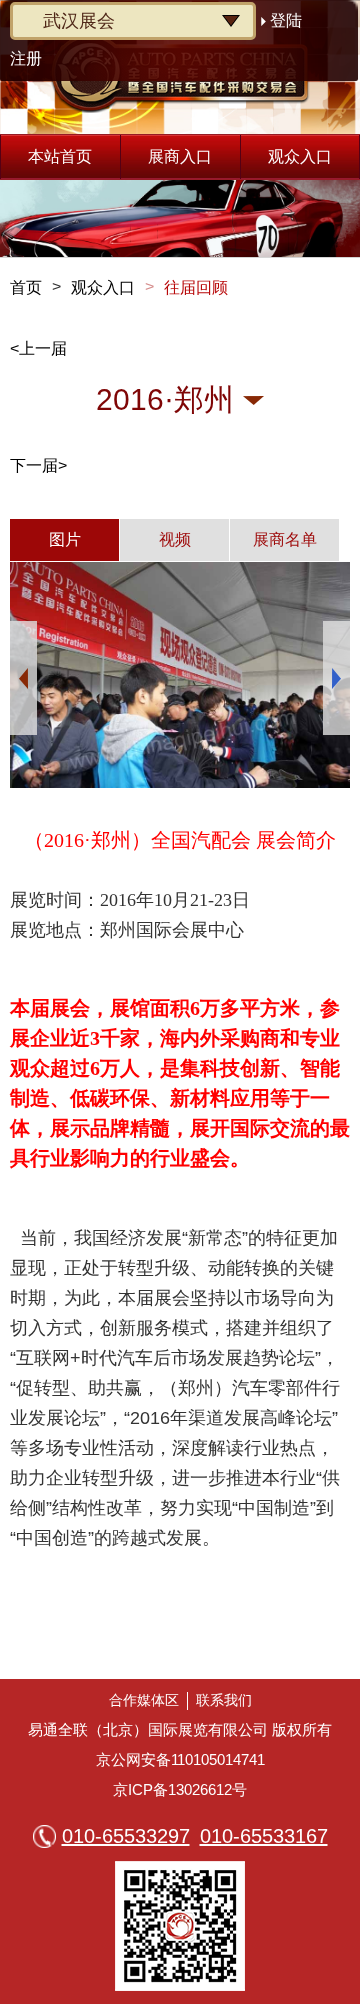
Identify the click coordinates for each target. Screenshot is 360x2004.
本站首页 (60, 156)
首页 (26, 287)
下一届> (38, 465)
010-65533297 (126, 1836)
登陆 (286, 20)
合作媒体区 (144, 1700)
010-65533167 (264, 1836)
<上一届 (38, 348)
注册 (26, 58)
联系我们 (224, 1700)
